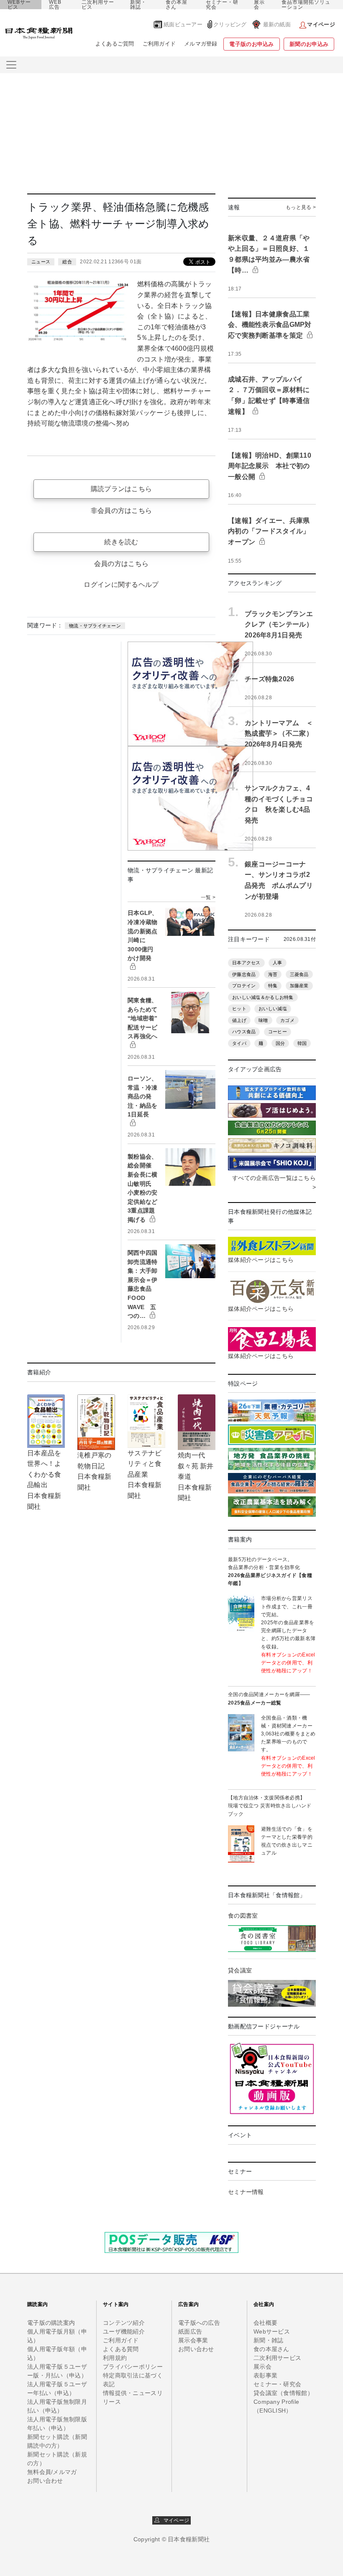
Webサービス (272, 2331)
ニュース (41, 262)
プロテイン (244, 986)
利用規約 (115, 2358)
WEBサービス (19, 5)
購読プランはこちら (122, 489)
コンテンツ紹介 (124, 2323)
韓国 (302, 1043)
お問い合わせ (45, 2481)
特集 (273, 986)
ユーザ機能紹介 (124, 2331)
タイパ (239, 1043)
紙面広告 (190, 2331)
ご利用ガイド (159, 44)
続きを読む (121, 542)
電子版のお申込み (251, 44)
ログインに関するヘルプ (121, 585)
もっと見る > (301, 207)
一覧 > (208, 897)
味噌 (263, 1020)
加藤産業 (299, 986)
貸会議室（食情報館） (283, 2393)
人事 (278, 963)
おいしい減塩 (273, 1009)
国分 (280, 1043)
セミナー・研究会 (222, 5)
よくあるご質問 (115, 44)
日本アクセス (246, 963)
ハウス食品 (244, 1032)
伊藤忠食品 (244, 974)
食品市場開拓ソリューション (306, 5)
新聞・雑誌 (138, 5)
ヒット (239, 1009)
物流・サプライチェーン (95, 626)
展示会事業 (193, 2340)
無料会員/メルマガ (52, 2472)
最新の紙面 (277, 24)
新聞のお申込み (309, 44)
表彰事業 (265, 2375)
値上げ (239, 1020)
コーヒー (278, 1032)
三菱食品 (299, 974)
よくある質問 (121, 2349)
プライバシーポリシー (133, 2367)
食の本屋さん (177, 5)
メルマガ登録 (201, 44)
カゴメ (287, 1020)
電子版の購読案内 (51, 2323)
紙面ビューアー (183, 24)
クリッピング (230, 24)
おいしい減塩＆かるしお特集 (263, 997)
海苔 (273, 974)
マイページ (174, 2520)
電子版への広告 (199, 2323)
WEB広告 (55, 5)
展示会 (259, 5)
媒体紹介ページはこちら (261, 1260)
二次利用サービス (98, 5)
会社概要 (265, 2323)
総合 (67, 262)
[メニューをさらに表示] (11, 65)
